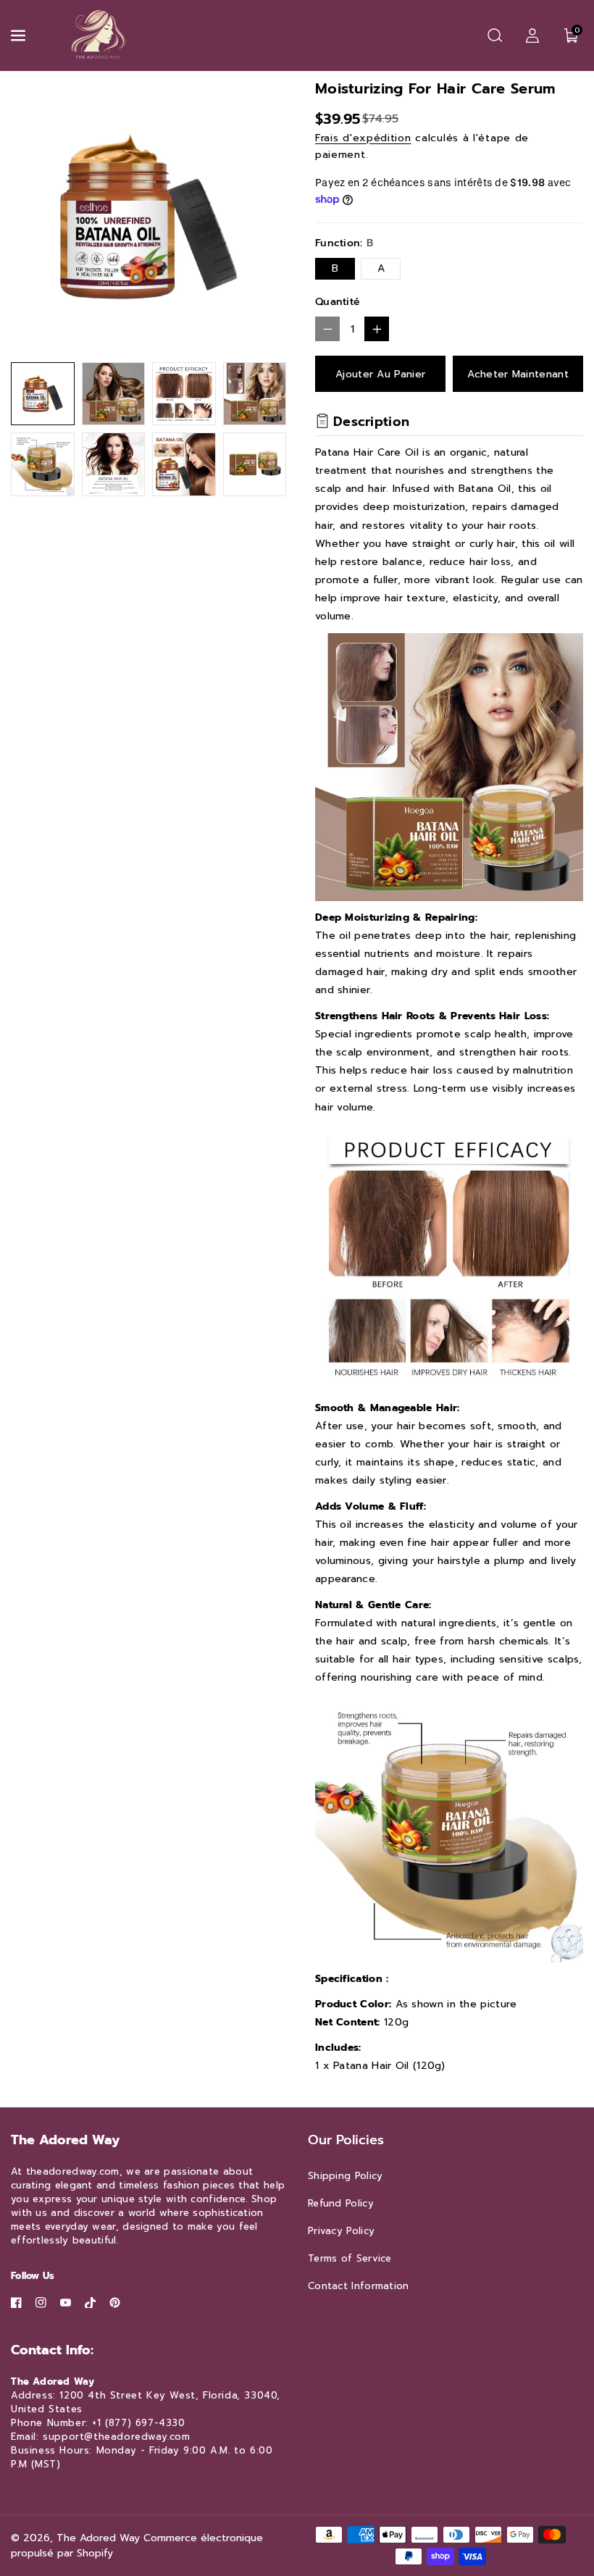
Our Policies (346, 2140)
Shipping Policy (346, 2176)
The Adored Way (98, 2538)
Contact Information (359, 2286)
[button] (20, 35)
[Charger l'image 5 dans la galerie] (43, 464)
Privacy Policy (341, 2231)
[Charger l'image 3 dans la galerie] (184, 394)
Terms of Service (350, 2258)
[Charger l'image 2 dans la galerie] (114, 394)
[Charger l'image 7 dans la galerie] (184, 464)
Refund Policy (341, 2203)
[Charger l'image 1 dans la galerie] (43, 394)
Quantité (338, 302)
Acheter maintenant (518, 374)
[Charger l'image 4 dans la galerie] (255, 394)
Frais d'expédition (363, 138)
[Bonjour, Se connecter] (532, 35)
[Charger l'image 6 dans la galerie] (114, 464)
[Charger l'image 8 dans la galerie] (255, 464)
